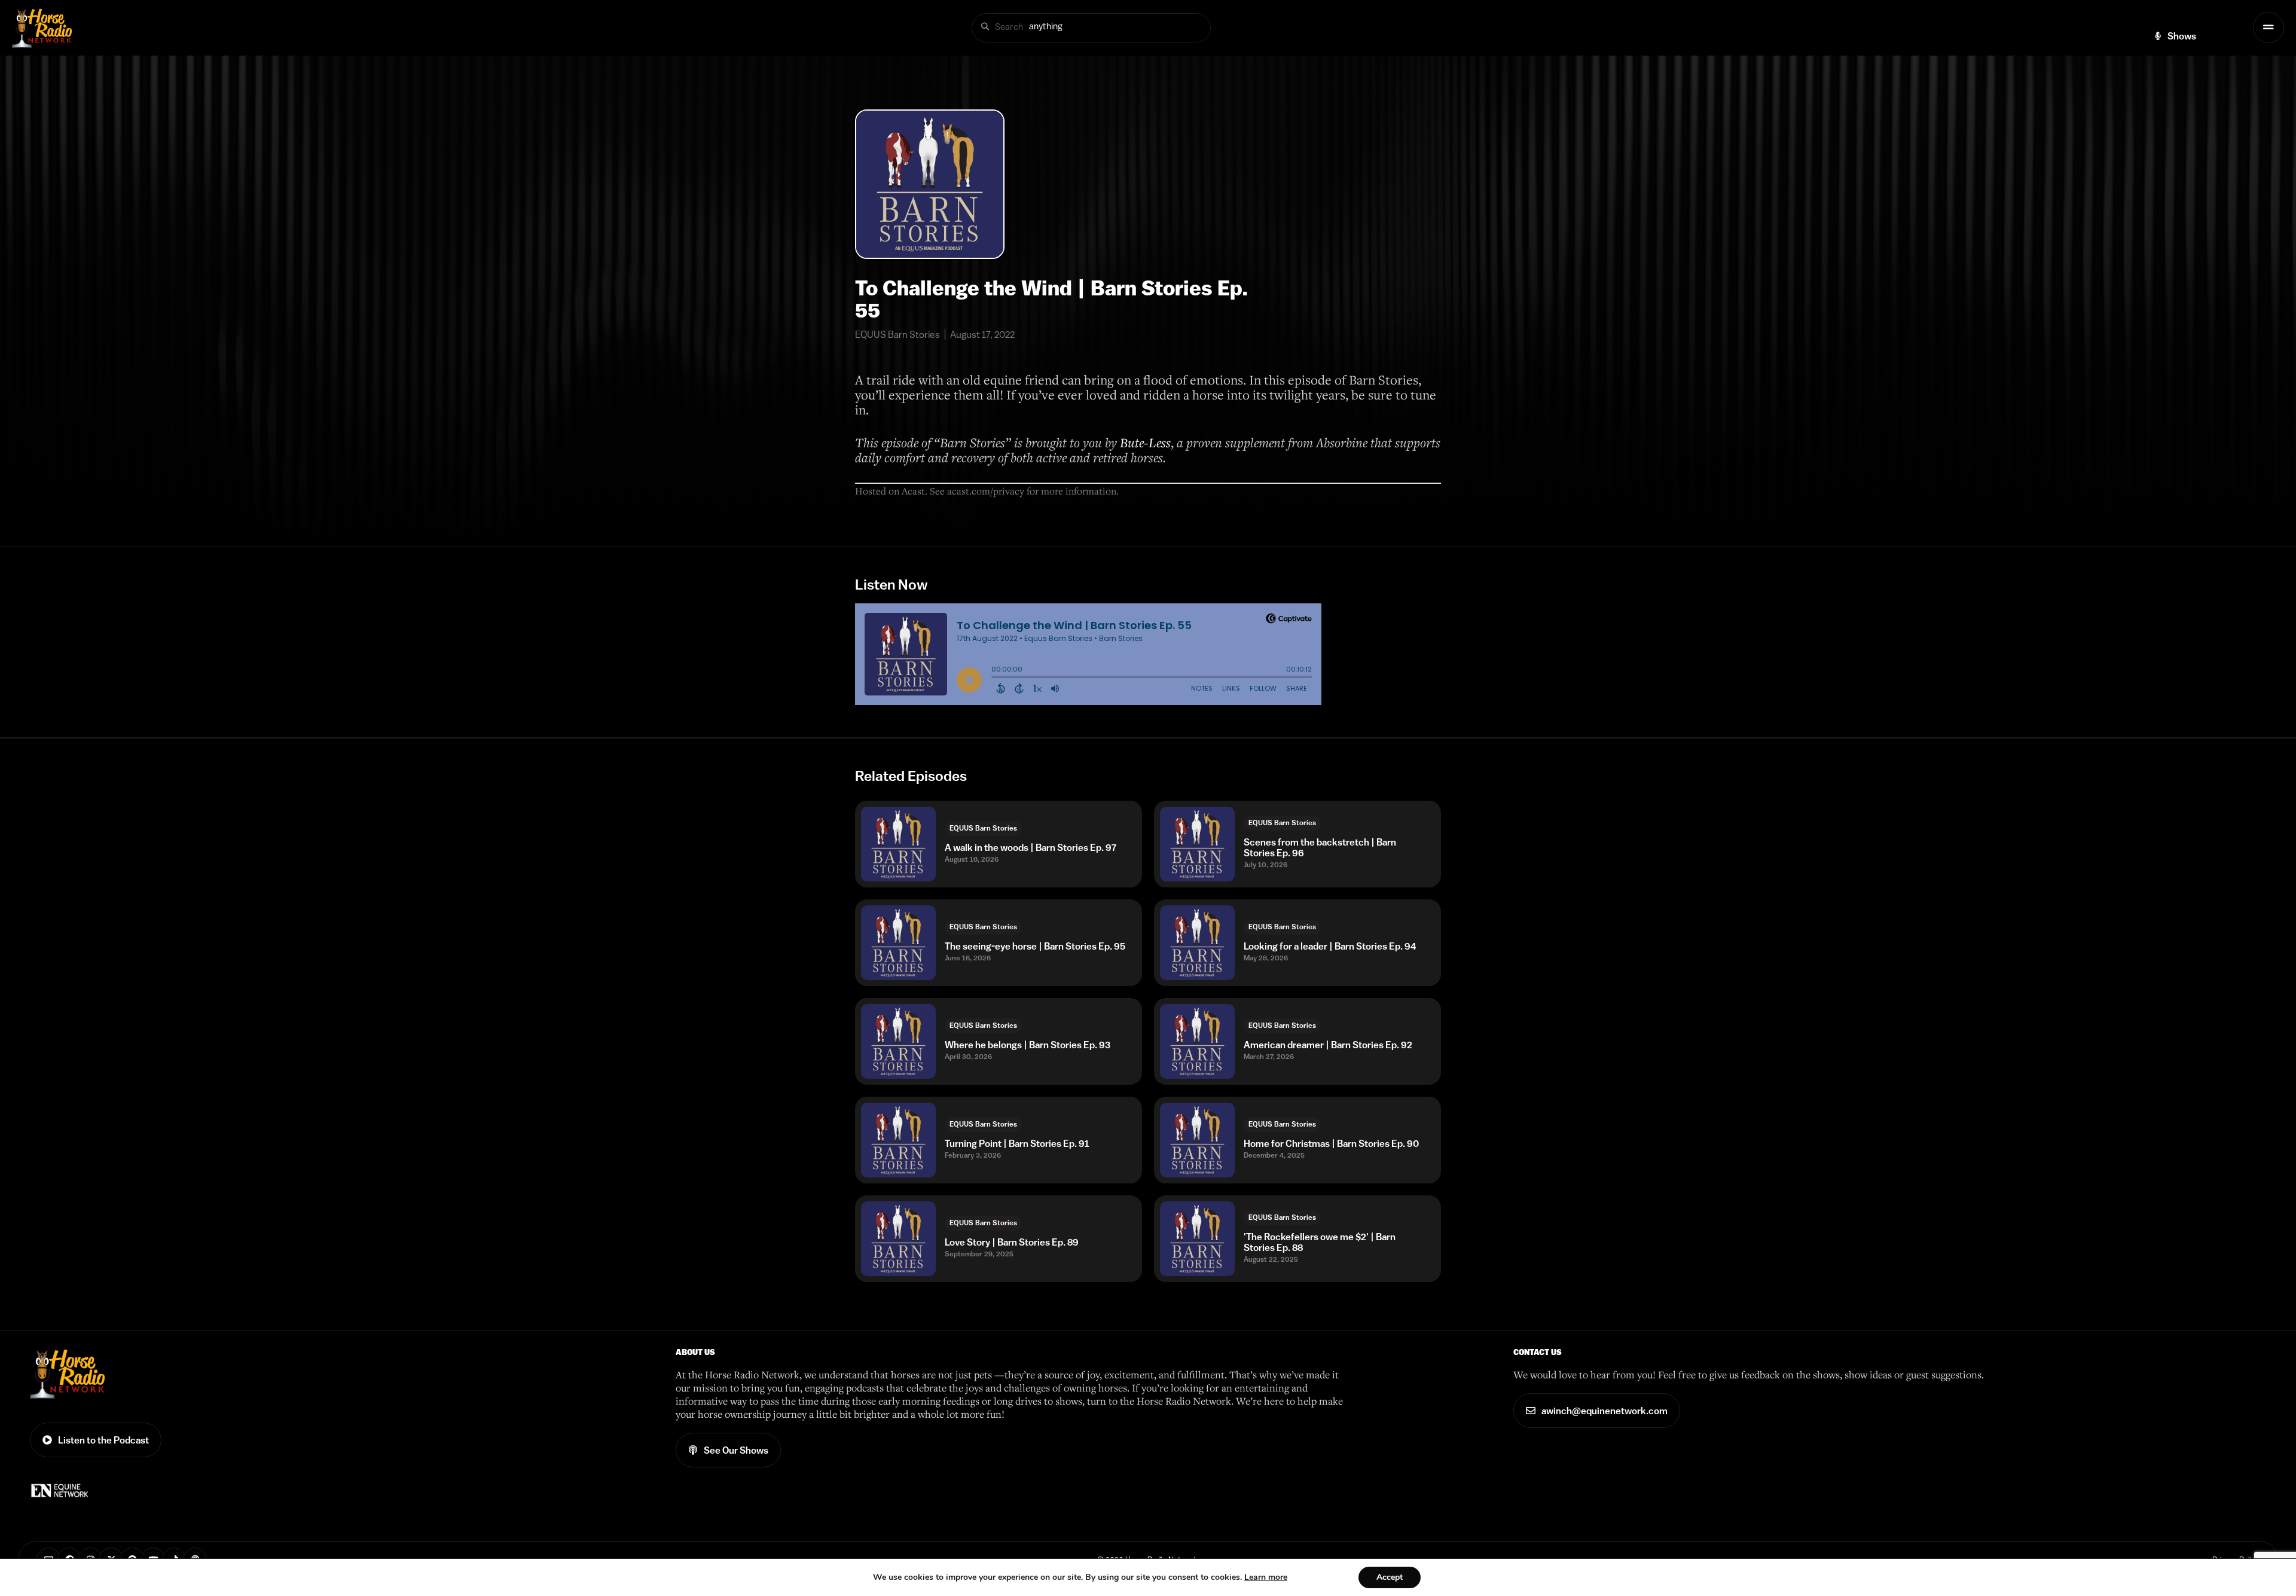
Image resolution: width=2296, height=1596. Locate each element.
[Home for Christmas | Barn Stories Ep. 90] (1197, 1140)
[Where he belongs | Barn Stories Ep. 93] (898, 1041)
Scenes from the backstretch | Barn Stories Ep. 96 (1320, 847)
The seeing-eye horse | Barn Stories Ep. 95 (1035, 946)
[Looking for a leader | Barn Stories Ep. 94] (1197, 943)
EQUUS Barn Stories (983, 828)
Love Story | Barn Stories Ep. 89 (1012, 1242)
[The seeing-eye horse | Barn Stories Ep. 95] (898, 943)
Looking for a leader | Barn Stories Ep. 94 (1330, 946)
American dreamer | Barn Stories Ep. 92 (1328, 1045)
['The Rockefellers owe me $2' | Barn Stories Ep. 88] (1197, 1239)
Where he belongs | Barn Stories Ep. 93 (1028, 1045)
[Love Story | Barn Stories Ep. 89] (898, 1239)
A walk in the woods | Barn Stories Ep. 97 (1031, 847)
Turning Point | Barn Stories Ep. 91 (1017, 1143)
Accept (1390, 1577)
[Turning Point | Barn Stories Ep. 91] (898, 1140)
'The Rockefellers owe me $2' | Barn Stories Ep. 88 (1320, 1242)
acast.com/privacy (986, 491)
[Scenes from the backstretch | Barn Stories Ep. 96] (1197, 844)
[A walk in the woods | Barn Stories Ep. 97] (898, 844)
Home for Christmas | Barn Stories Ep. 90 (1331, 1143)
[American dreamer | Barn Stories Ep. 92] (1197, 1041)
